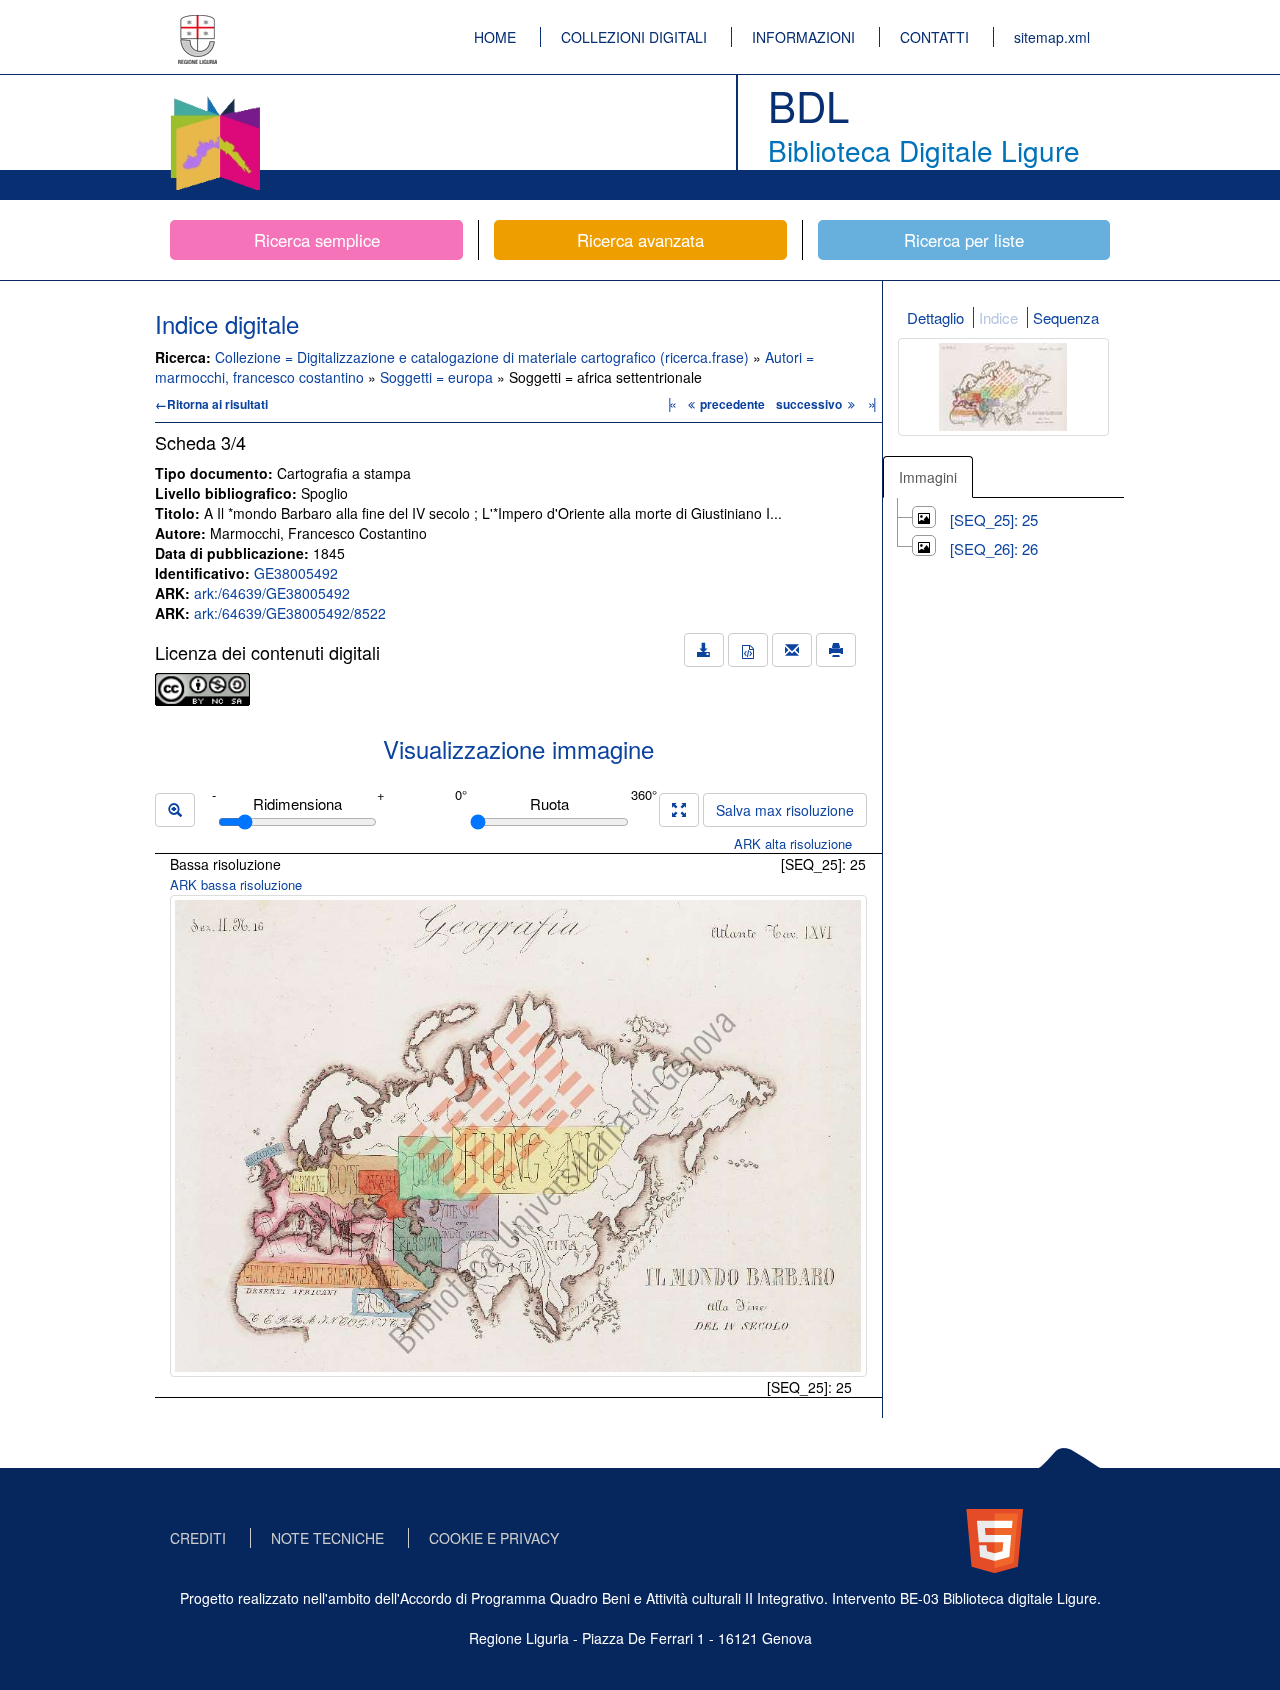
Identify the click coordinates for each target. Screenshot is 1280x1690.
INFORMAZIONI (803, 37)
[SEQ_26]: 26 (994, 548)
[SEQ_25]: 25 (994, 519)
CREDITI (198, 1538)
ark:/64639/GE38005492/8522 (290, 613)
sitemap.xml (1052, 37)
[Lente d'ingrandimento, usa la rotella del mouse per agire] (175, 810)
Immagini (928, 477)
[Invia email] (792, 650)
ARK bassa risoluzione (236, 884)
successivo (810, 404)
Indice (998, 317)
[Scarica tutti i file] (704, 650)
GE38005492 (296, 573)
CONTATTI (934, 37)
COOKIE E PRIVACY (494, 1538)
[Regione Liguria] (198, 25)
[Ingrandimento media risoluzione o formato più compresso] (679, 810)
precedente (732, 404)
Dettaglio (935, 317)
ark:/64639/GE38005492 (272, 593)
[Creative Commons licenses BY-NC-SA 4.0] (202, 687)
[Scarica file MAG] (748, 650)
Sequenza (1066, 317)
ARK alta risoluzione (793, 843)
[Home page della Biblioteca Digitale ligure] (215, 100)
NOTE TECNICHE (327, 1538)
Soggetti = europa (438, 377)
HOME (495, 37)
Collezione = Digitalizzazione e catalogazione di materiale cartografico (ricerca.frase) (484, 357)
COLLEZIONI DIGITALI (634, 37)
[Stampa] (836, 650)
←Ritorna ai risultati (211, 404)
